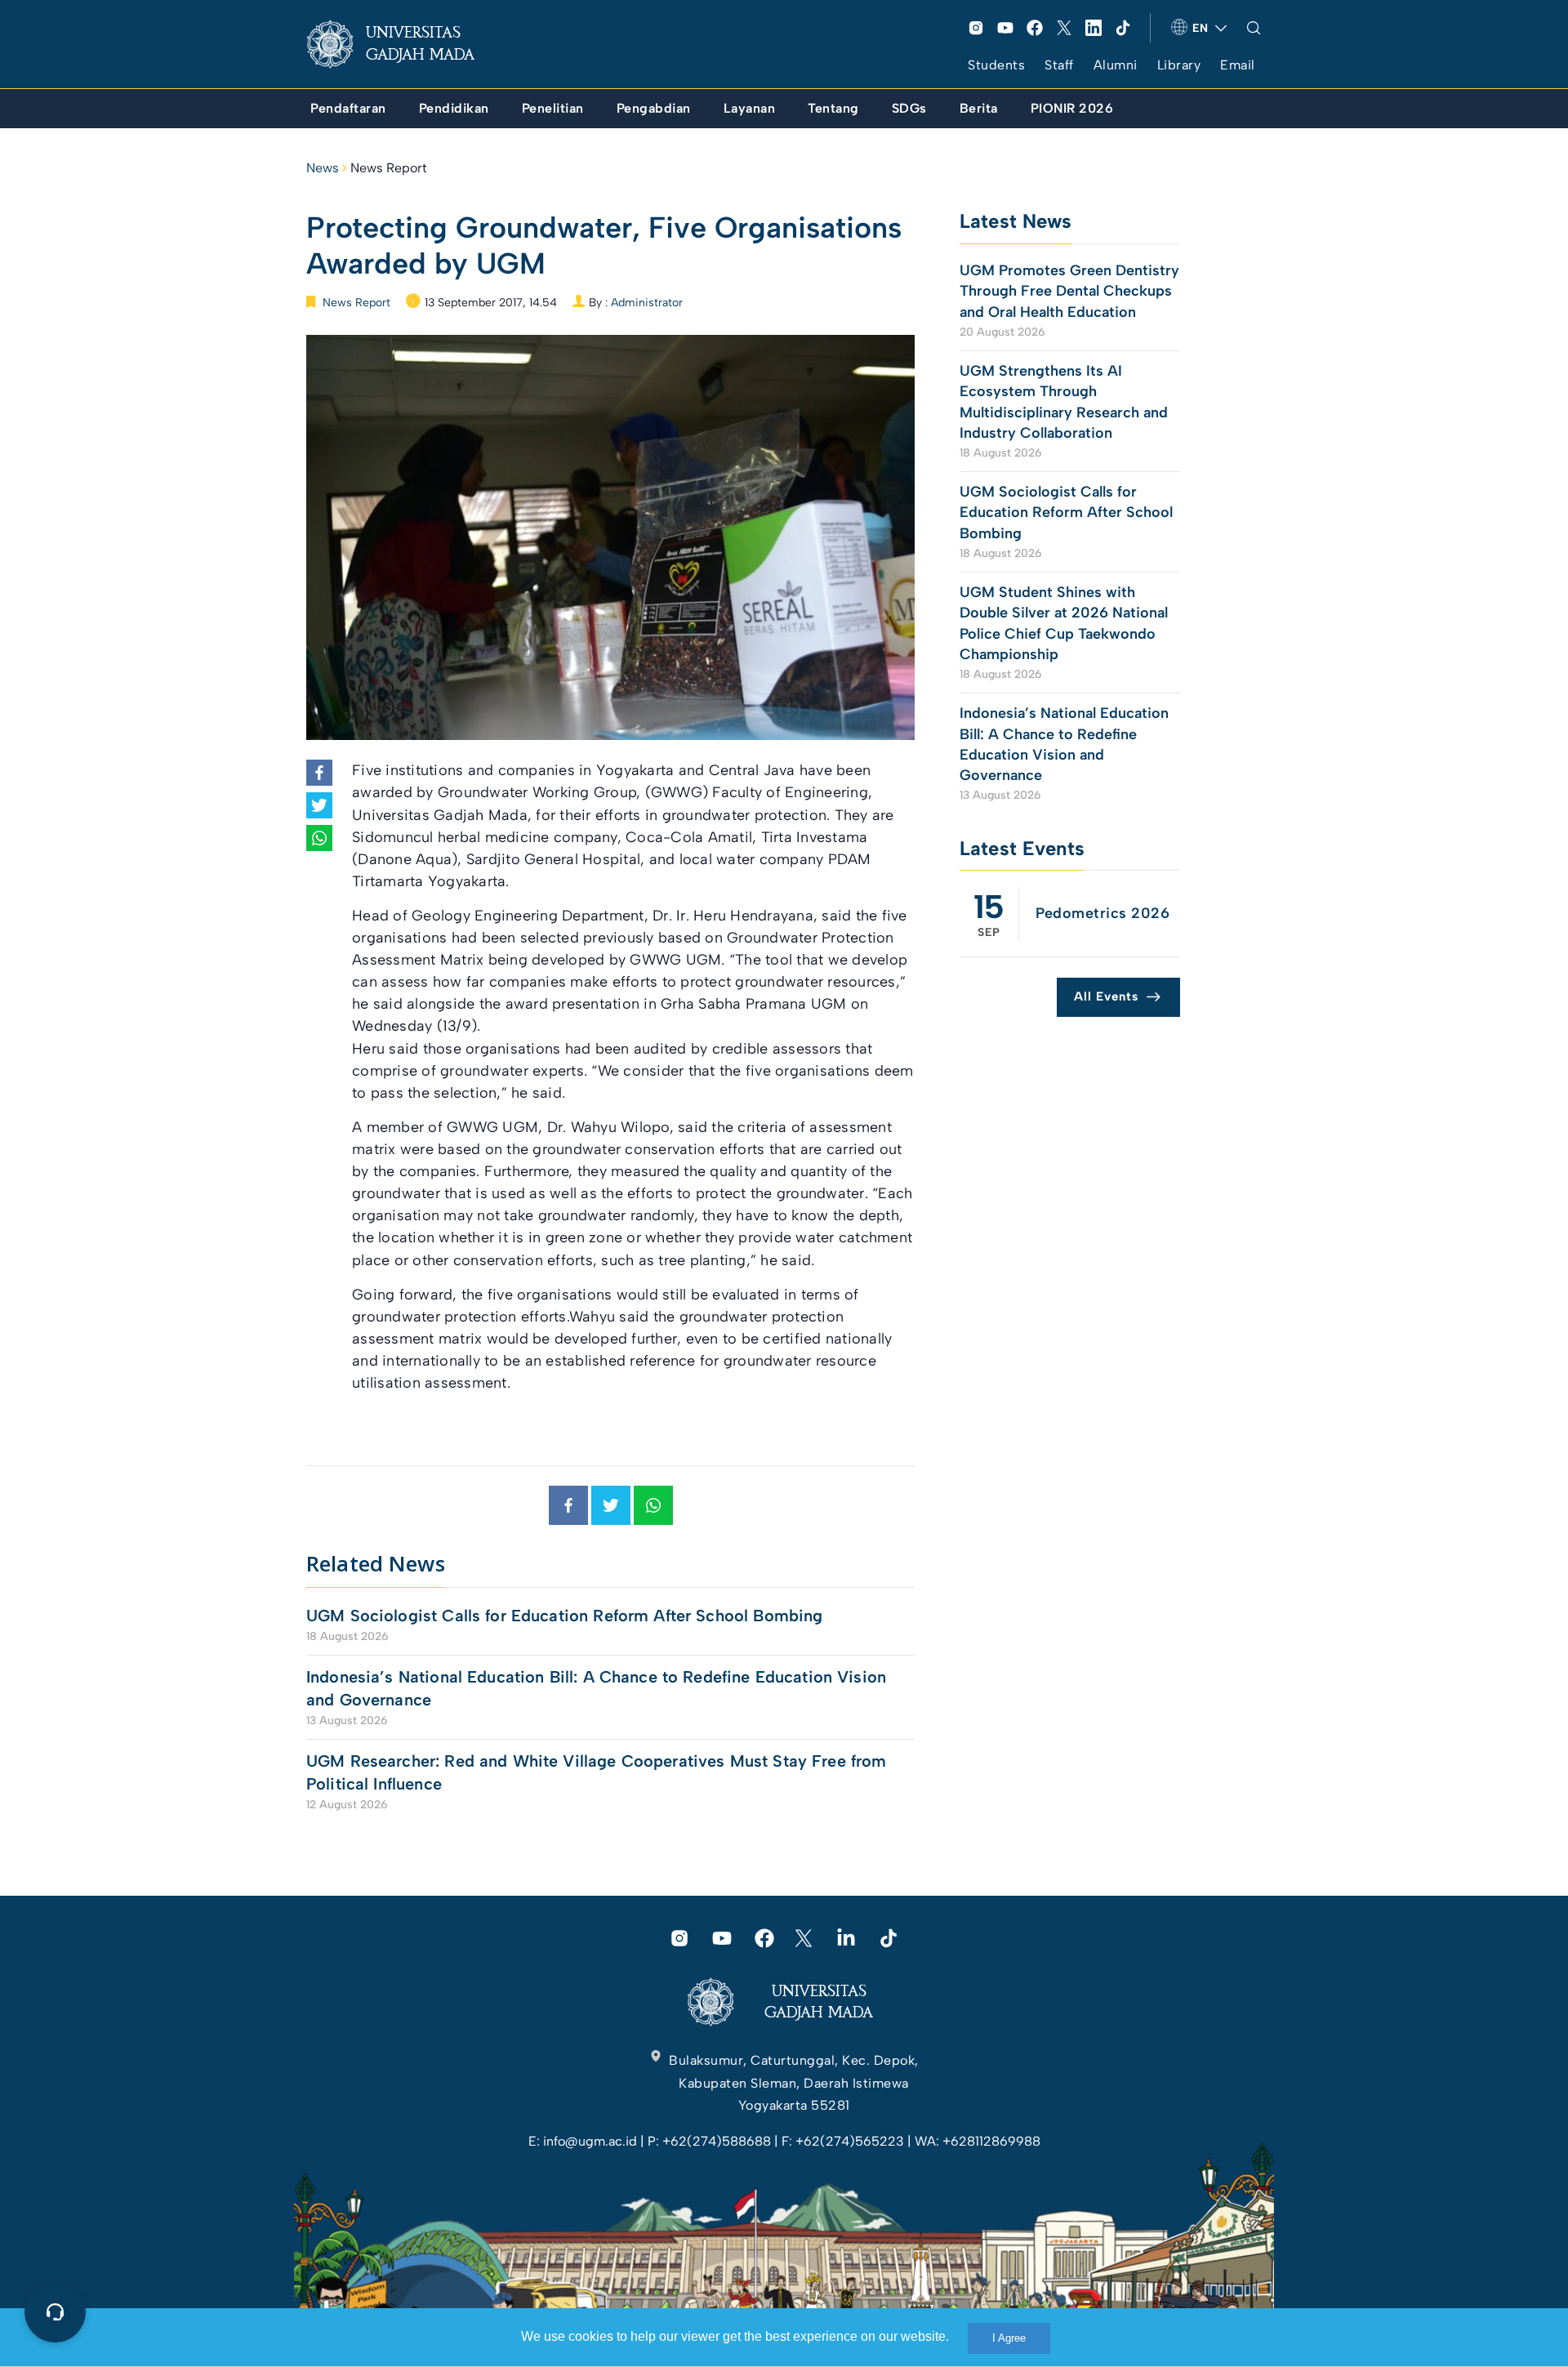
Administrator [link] (647, 303)
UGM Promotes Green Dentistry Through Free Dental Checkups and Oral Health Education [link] (1069, 291)
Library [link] (1179, 65)
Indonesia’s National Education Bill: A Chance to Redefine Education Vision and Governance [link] (596, 1688)
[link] (403, 44)
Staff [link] (1059, 65)
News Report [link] (389, 168)
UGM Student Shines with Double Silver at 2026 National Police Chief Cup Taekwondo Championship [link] (1064, 623)
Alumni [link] (1116, 65)
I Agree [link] (1009, 2338)
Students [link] (996, 65)
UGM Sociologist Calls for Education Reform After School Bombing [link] (564, 1616)
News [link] (323, 168)
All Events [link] (1106, 996)
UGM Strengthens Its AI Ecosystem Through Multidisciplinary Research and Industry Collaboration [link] (1064, 402)
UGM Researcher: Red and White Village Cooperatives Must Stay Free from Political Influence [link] (597, 1772)
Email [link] (1238, 65)
